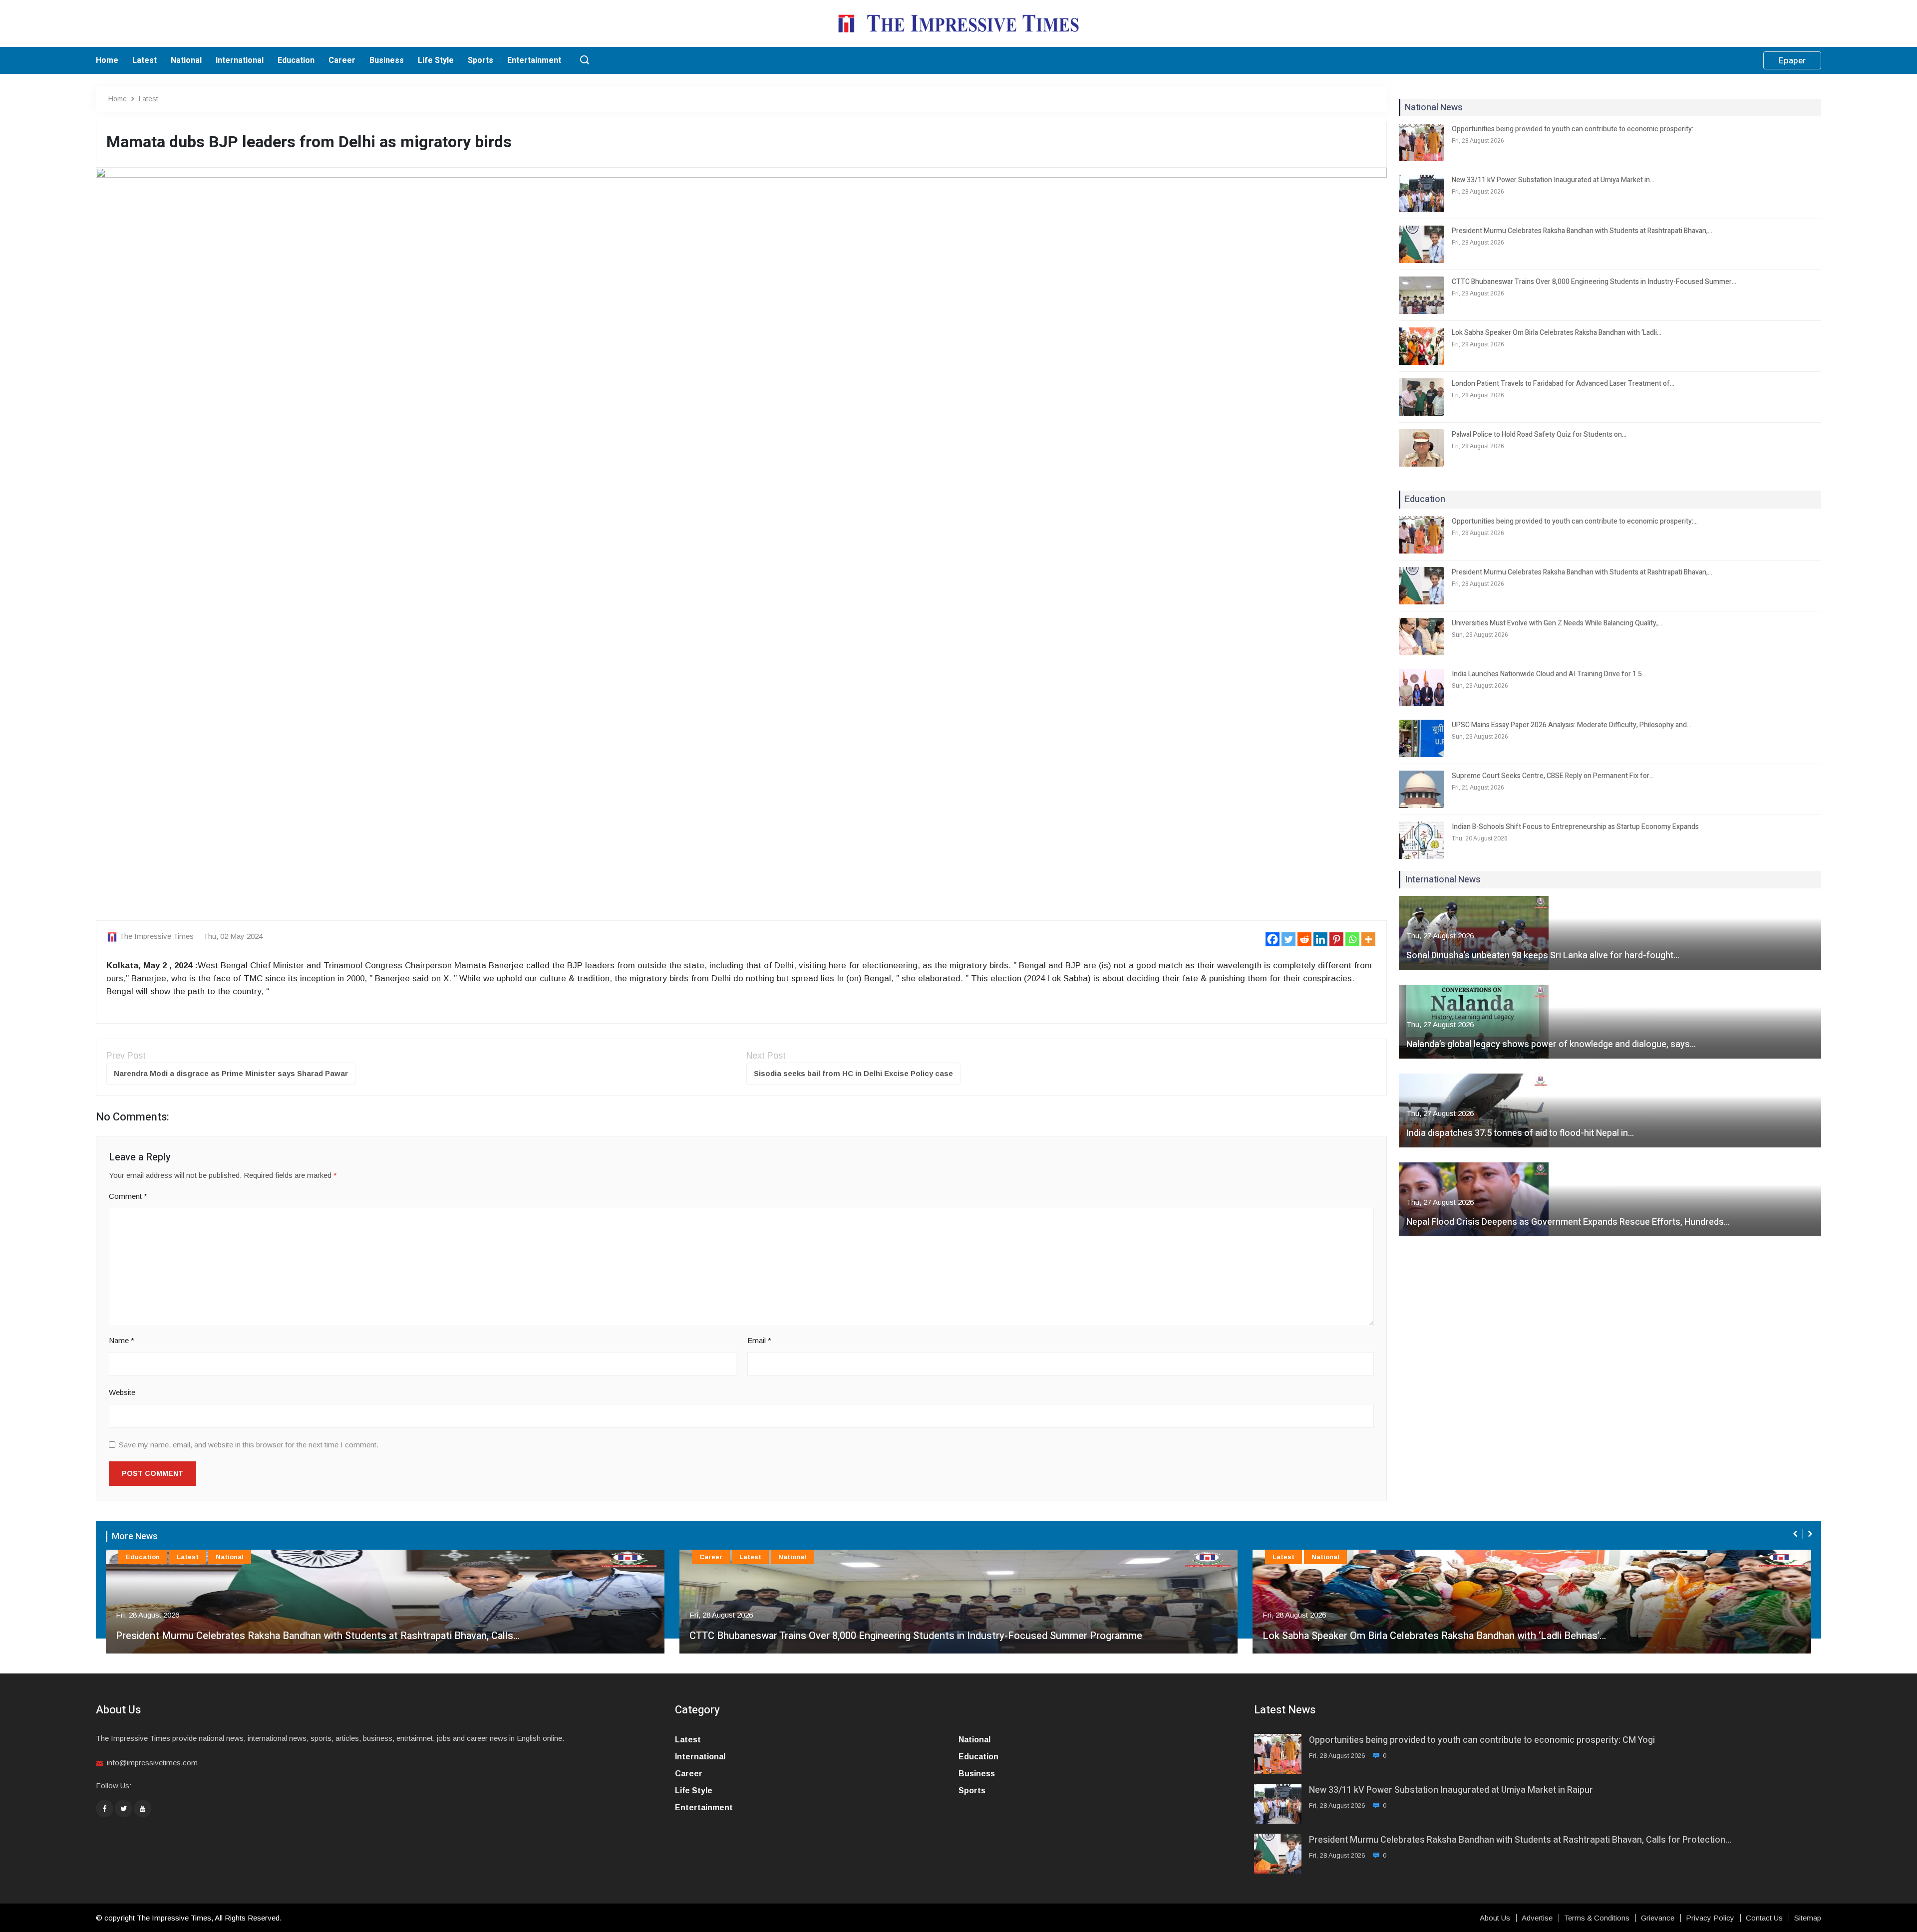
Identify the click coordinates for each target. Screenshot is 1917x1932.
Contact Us (1764, 1918)
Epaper (1792, 61)
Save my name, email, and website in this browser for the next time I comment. (249, 1445)
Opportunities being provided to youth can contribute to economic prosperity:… (1575, 129)
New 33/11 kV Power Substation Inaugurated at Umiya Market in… (1553, 180)
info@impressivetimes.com (152, 1763)
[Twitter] (1288, 939)
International (240, 60)
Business (387, 60)
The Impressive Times (157, 936)
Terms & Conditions (1597, 1918)
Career (342, 60)
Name (122, 1340)
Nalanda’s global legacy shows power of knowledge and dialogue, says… (1551, 1044)
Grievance (1658, 1918)
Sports (480, 60)
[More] (1368, 939)
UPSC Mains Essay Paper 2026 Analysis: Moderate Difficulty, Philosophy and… (1572, 725)
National (186, 60)
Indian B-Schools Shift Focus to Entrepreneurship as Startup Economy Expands (1575, 827)
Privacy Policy (1710, 1918)
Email (759, 1340)
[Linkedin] (1320, 939)
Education (296, 60)
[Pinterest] (1336, 939)
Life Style (436, 60)
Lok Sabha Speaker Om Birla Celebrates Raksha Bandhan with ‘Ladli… (1557, 333)
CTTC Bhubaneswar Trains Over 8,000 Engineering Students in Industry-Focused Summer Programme (916, 1636)
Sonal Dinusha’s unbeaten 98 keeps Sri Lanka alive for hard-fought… (1543, 956)
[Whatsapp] (1352, 939)
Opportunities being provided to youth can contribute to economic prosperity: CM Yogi (1482, 1740)
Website (122, 1392)
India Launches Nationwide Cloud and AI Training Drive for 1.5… (1549, 674)
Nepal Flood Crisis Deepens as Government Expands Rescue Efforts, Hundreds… (1568, 1222)
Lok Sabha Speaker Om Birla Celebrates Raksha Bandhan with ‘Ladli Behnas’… (1434, 1636)
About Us (1495, 1918)
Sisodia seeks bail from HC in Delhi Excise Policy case (853, 1073)
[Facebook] (1273, 939)
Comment (128, 1196)
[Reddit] (1304, 939)
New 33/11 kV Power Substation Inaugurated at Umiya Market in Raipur (1451, 1790)
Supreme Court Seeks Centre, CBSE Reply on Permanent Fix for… (1553, 776)
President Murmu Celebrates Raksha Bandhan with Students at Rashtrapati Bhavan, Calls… (318, 1636)
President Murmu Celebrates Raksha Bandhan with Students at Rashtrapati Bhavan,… (1582, 231)
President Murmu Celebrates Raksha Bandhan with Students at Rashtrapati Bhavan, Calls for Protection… (1520, 1840)
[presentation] (1796, 1534)
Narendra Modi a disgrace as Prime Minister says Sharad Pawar (231, 1073)
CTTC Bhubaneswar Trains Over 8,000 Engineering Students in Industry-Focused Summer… (1594, 282)
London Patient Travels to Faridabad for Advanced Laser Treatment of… (1563, 384)
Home (107, 60)
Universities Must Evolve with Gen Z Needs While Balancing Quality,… (1557, 623)
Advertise (1537, 1918)
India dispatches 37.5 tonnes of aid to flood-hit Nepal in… (1520, 1133)
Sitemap (1808, 1918)
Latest (145, 60)
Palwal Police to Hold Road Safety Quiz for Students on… (1539, 434)
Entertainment (534, 60)
